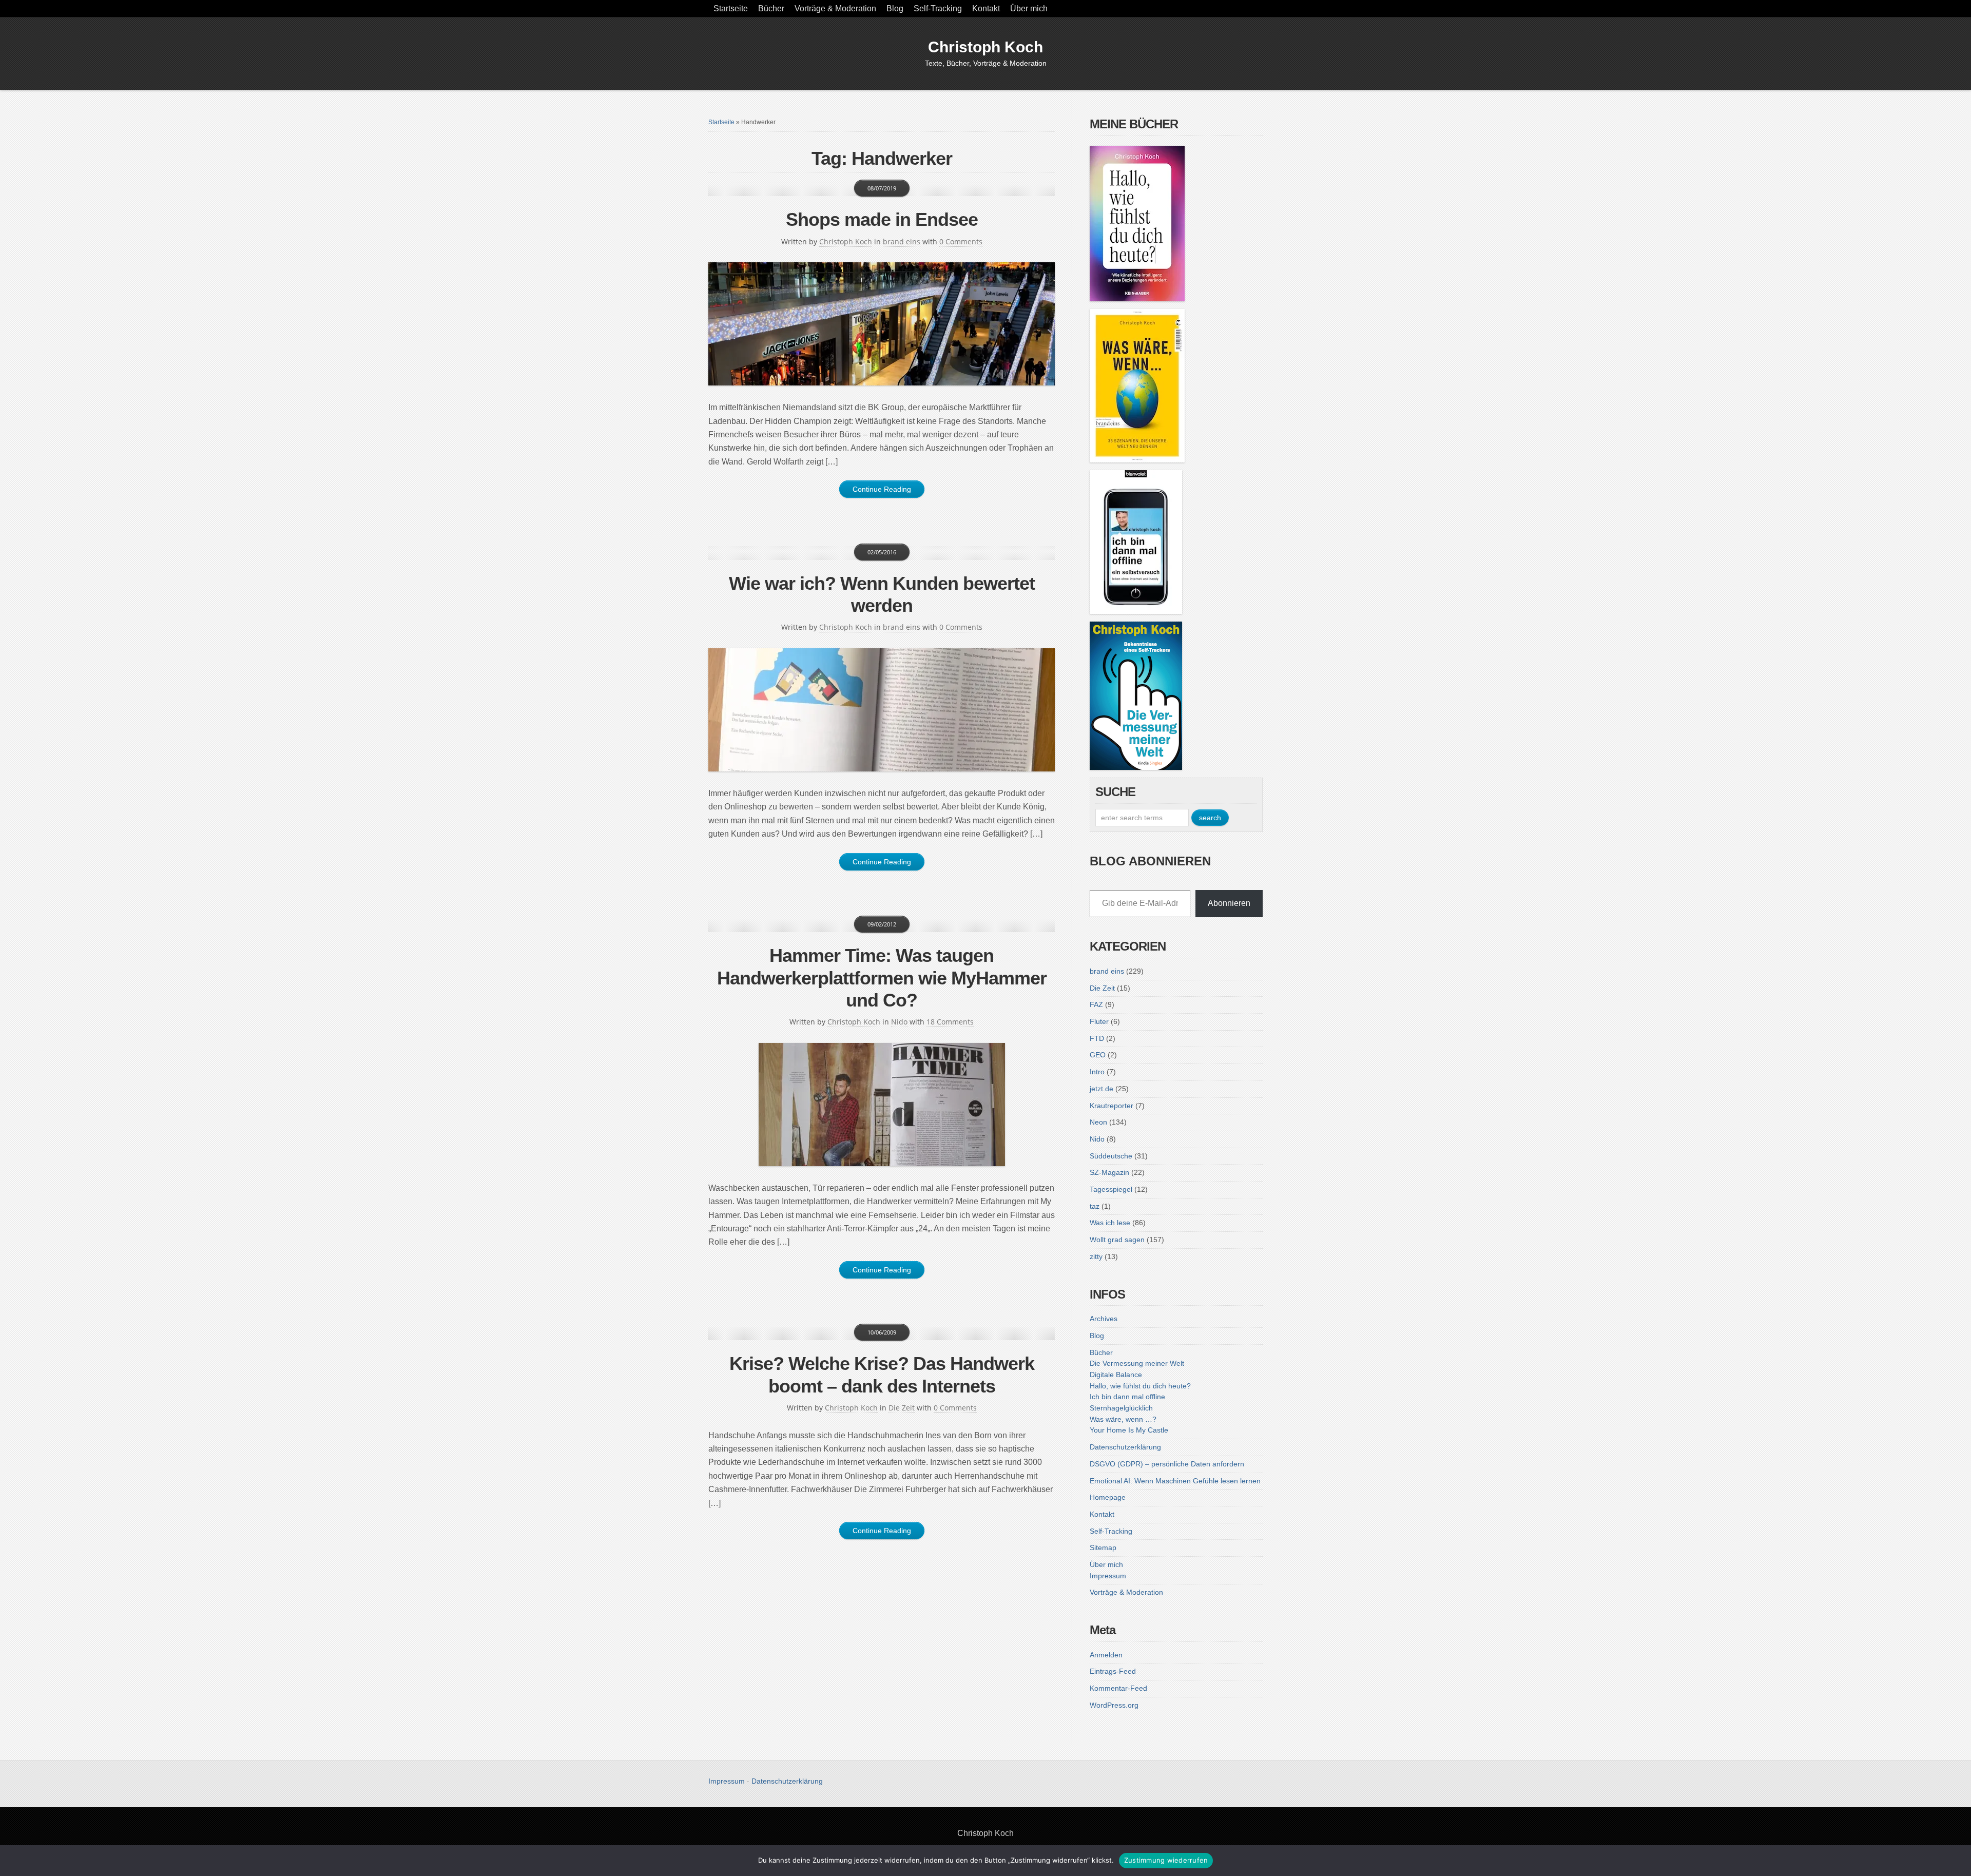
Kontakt (986, 8)
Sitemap (1103, 1548)
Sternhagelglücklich (1121, 1408)
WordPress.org (1114, 1705)
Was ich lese (1110, 1223)
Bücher (771, 8)
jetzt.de (1102, 1089)
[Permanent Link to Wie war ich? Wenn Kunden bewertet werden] (882, 710)
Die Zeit (902, 1408)
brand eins (902, 241)
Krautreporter (1112, 1106)
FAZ (1096, 1004)
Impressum (1108, 1576)
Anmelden (1106, 1655)
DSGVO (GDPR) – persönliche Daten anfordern (1167, 1464)
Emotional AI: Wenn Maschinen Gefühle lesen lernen (1175, 1481)
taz (1095, 1206)
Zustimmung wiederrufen (1166, 1860)
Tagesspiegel (1111, 1189)
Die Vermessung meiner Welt (1137, 1363)
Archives (1104, 1319)
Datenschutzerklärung (1125, 1447)
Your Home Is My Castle (1129, 1430)
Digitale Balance (1116, 1375)
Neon (1098, 1122)
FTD (1097, 1038)
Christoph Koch (985, 47)
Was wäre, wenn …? (1123, 1419)
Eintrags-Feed (1113, 1671)
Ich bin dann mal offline (1127, 1397)
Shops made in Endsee (882, 219)
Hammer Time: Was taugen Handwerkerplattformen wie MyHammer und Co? (882, 978)
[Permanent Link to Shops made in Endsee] (882, 324)
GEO (1098, 1055)
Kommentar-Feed (1118, 1688)
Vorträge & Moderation (835, 8)
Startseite (731, 8)
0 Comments (961, 241)
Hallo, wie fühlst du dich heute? (1140, 1386)
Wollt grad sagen (1117, 1240)
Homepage (1108, 1497)
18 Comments (950, 1022)
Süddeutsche (1111, 1156)
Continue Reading (882, 489)
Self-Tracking (938, 8)
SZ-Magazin (1109, 1172)
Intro (1097, 1072)
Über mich (1029, 8)
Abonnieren (1229, 903)
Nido (899, 1022)
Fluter (1099, 1021)
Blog (895, 8)
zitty (1096, 1256)
